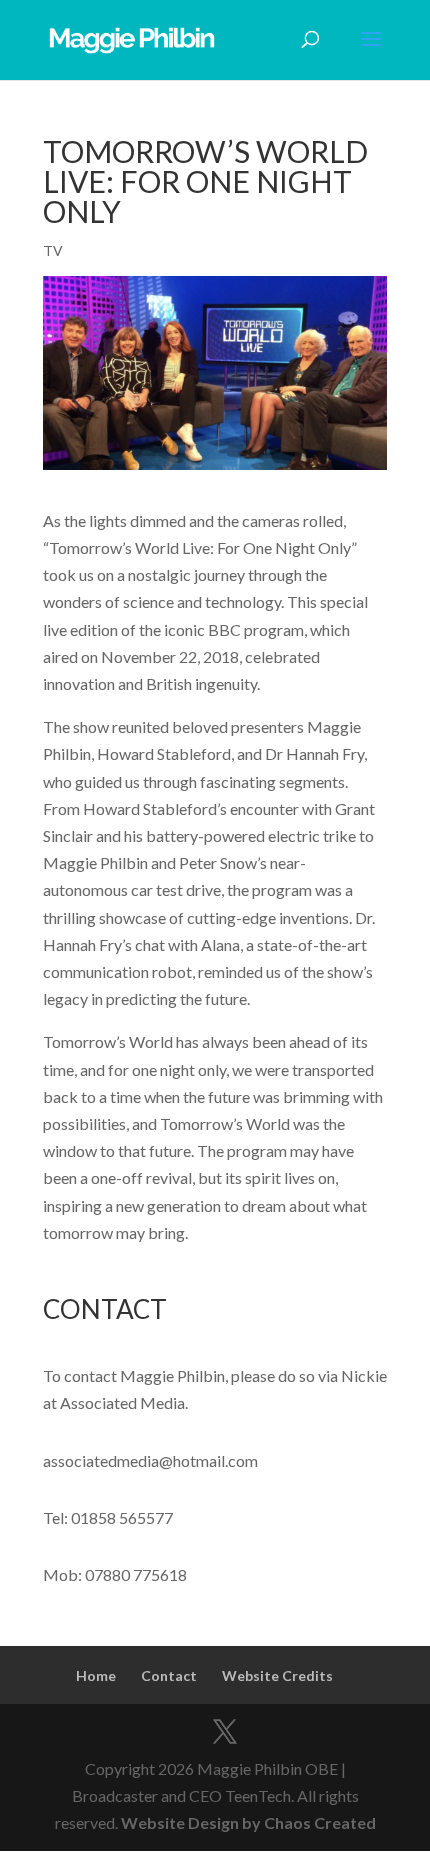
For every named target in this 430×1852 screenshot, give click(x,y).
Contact (169, 1675)
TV (53, 250)
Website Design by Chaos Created (248, 1822)
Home (96, 1675)
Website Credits (277, 1675)
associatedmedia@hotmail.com (150, 1460)
